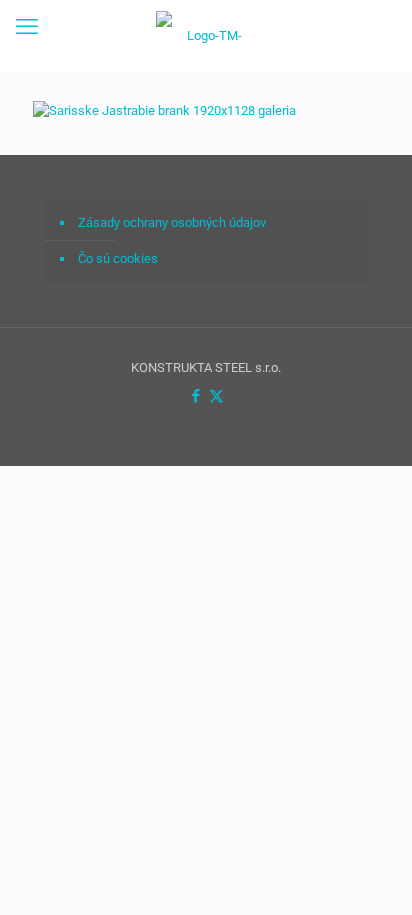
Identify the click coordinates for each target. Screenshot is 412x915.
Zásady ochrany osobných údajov (172, 222)
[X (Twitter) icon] (216, 396)
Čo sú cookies (118, 258)
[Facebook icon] (195, 396)
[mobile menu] (27, 27)
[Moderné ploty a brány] (206, 35)
